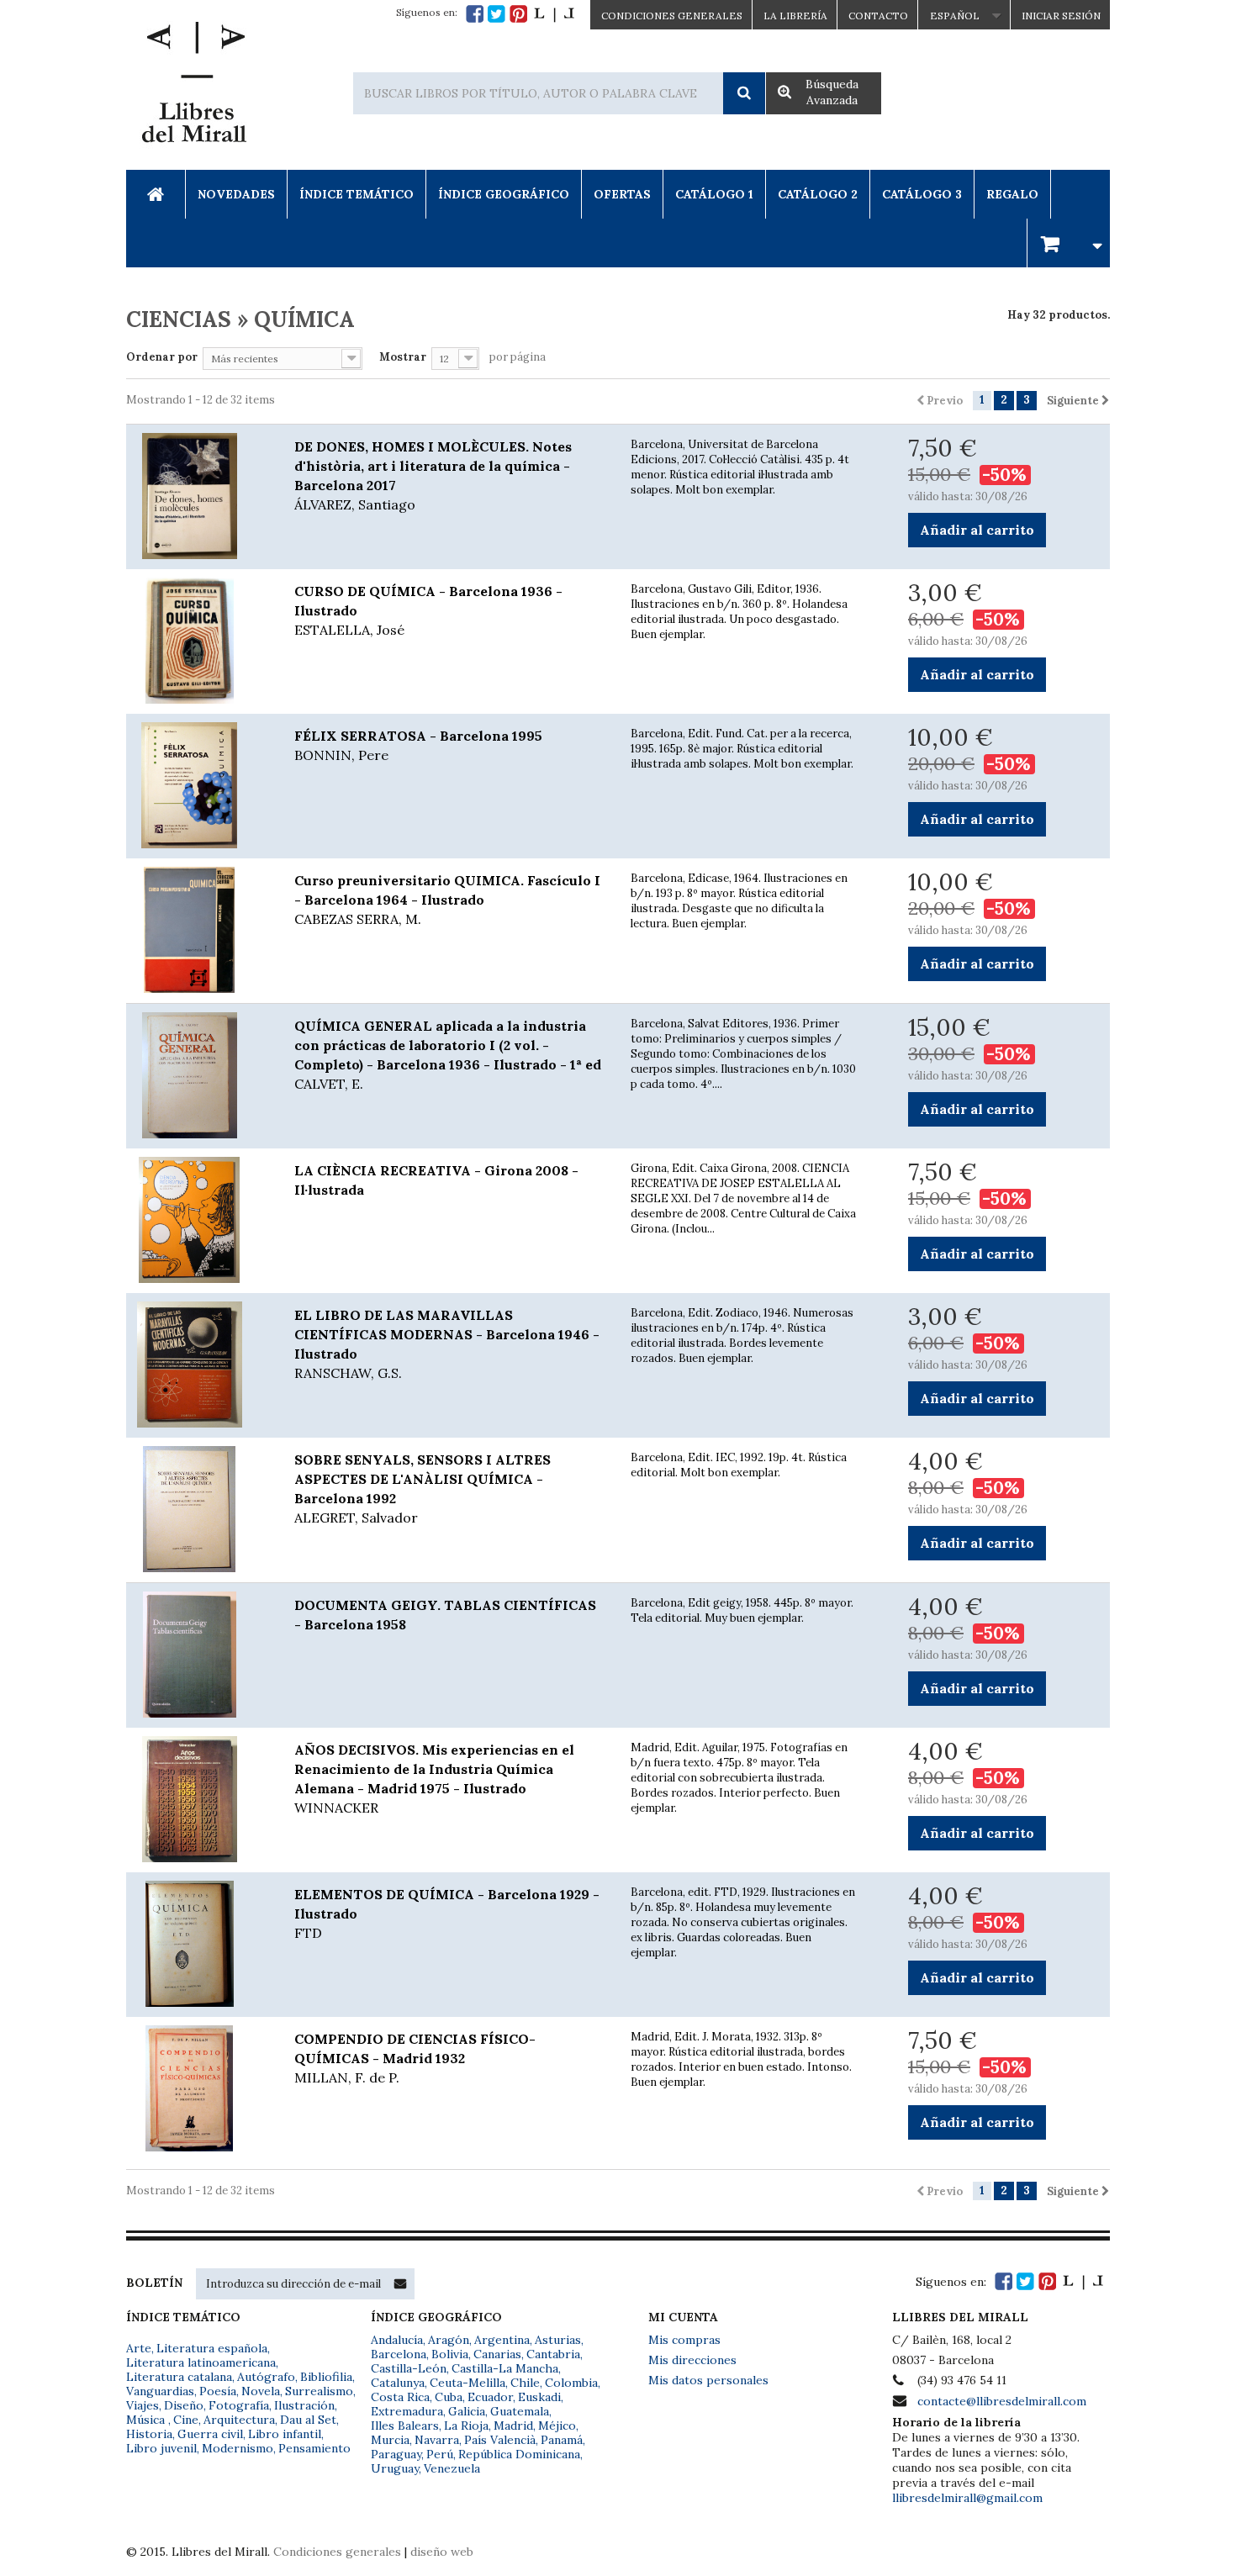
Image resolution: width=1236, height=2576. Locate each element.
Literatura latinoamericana (201, 2362)
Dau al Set (308, 2420)
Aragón (449, 2340)
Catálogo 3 (922, 194)
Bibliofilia (326, 2377)
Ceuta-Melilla (467, 2383)
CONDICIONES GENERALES (672, 16)
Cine (186, 2420)
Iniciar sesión (1061, 16)
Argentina (502, 2340)
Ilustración (304, 2405)
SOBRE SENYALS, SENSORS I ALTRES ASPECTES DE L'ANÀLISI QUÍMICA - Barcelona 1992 (423, 1489)
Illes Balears (405, 2426)
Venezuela (452, 2468)
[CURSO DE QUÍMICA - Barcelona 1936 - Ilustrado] (198, 641)
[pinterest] (518, 14)
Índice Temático (357, 194)
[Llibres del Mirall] (193, 87)
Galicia (467, 2411)
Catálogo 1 (714, 194)
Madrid (513, 2426)
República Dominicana (519, 2454)
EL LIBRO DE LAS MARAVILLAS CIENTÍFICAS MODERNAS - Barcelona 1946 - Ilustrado (447, 1344)
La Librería (795, 16)
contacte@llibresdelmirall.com (1002, 2401)
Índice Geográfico (504, 194)
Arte (139, 2348)
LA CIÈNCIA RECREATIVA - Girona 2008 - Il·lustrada (436, 1180)
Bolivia (450, 2354)
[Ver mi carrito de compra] (1069, 243)
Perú (440, 2454)
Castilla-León (409, 2368)
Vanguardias (160, 2391)
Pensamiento (314, 2448)
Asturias (558, 2340)
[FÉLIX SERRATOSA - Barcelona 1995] (198, 785)
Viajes (143, 2405)
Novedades (236, 194)
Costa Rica (400, 2397)
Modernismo (238, 2448)
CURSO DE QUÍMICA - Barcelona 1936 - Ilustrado (428, 610)
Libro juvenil (161, 2448)
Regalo (1012, 194)
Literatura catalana (179, 2377)
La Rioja (466, 2426)
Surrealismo (319, 2391)
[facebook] (475, 14)
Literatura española (212, 2348)
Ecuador (490, 2397)
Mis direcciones (692, 2360)
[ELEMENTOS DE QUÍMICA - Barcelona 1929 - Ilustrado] (198, 1944)
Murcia (390, 2440)
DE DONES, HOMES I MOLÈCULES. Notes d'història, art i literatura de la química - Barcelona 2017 (433, 475)
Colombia (571, 2383)
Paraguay (396, 2454)
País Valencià (500, 2440)
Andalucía (397, 2340)
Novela (261, 2391)
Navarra (437, 2440)
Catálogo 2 (818, 194)
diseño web (442, 2552)
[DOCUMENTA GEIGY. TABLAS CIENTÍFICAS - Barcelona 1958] (198, 1655)
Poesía (218, 2391)
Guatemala (520, 2411)
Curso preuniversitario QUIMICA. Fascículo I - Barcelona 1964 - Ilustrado (447, 900)
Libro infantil (285, 2434)
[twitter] (497, 14)
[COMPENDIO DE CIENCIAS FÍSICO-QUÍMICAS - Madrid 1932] (198, 2088)
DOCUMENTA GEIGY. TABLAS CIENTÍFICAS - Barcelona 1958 (445, 1615)
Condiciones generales (337, 2552)
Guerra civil (210, 2434)
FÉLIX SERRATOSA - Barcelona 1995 (418, 745)
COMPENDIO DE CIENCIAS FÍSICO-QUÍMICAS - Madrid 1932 (415, 2058)
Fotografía (239, 2405)
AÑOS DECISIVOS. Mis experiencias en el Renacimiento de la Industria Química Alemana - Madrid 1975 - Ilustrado (434, 1779)
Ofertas (622, 194)
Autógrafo (266, 2377)
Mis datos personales (708, 2380)
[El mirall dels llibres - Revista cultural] (554, 14)
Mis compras (684, 2340)
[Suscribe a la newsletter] (400, 2283)
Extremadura (407, 2411)
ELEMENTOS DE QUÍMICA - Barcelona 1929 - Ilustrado (447, 1914)
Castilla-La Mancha (505, 2368)
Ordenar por (162, 357)
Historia (149, 2434)
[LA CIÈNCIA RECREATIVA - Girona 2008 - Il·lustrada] (198, 1220)
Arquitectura (239, 2420)
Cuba (449, 2397)
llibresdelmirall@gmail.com (967, 2498)
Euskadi (539, 2397)
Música (147, 2420)
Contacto (878, 16)
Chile (525, 2383)
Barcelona (399, 2354)
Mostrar (403, 357)
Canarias (497, 2354)
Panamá (562, 2440)
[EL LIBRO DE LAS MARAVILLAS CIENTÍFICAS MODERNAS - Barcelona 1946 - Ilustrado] (198, 1365)
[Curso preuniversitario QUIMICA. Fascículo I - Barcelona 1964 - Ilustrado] (198, 930)
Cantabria (553, 2354)
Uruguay (395, 2468)
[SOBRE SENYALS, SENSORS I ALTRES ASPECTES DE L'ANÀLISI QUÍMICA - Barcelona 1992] (198, 1509)
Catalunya (398, 2383)
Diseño (184, 2405)
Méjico (557, 2426)
